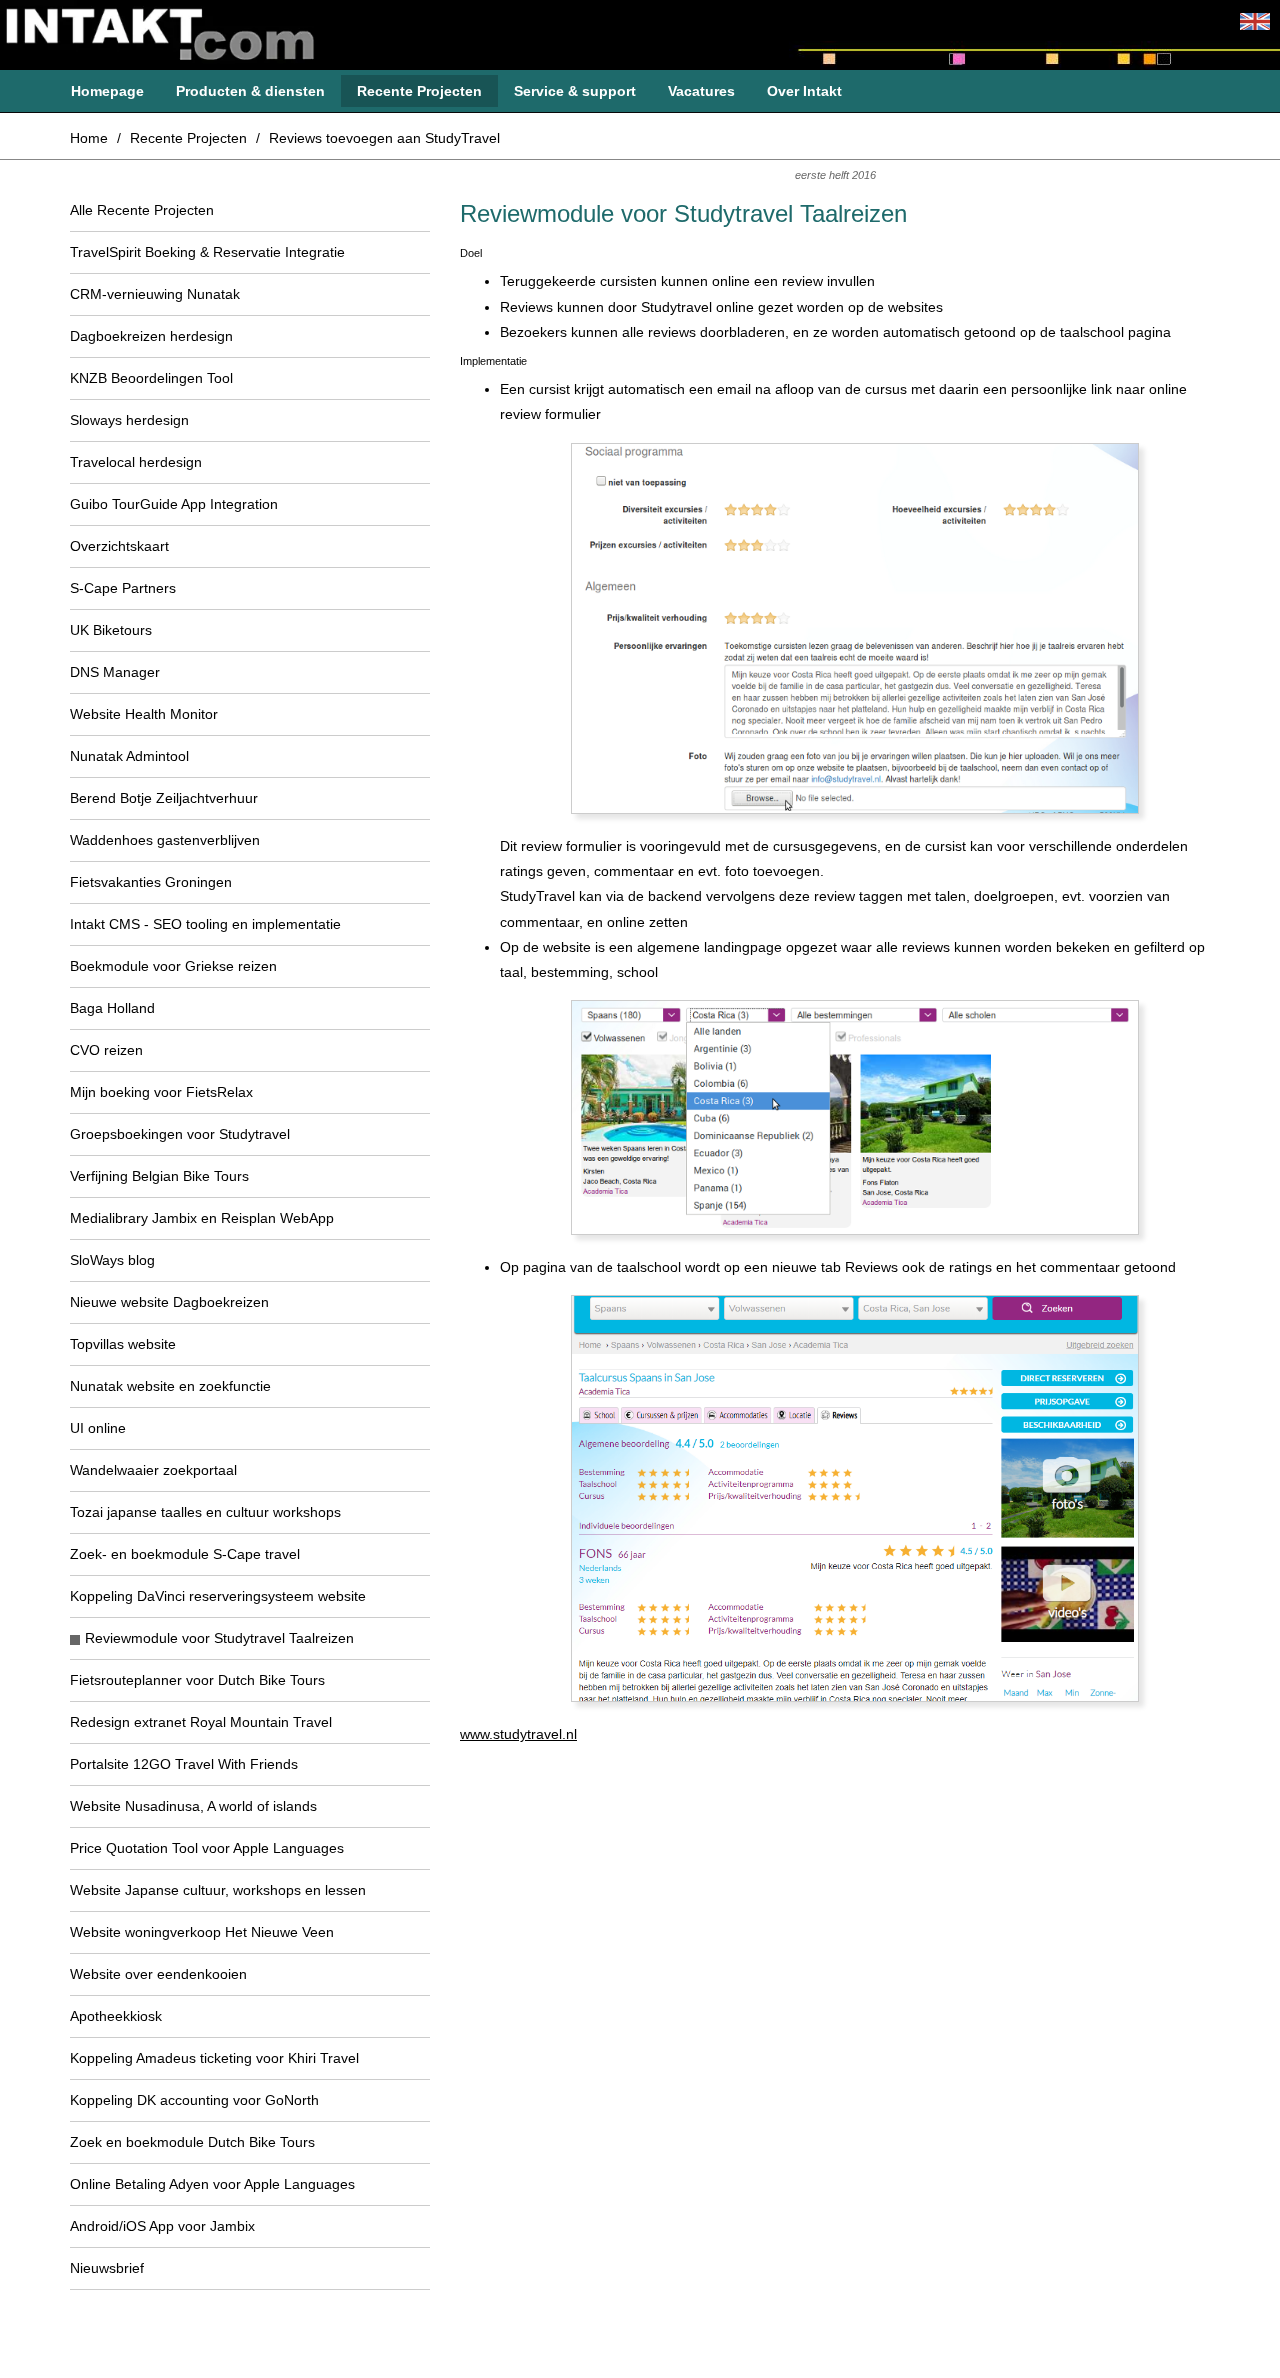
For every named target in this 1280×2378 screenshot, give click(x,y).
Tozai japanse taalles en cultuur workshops (205, 1512)
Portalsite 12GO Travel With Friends (184, 1764)
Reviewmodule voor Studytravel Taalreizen (219, 1638)
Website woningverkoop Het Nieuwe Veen (202, 1932)
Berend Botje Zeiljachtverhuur (164, 798)
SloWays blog (112, 1260)
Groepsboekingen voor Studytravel (180, 1134)
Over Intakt (804, 91)
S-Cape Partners (123, 588)
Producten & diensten (250, 91)
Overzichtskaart (119, 546)
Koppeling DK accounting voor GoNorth (194, 2100)
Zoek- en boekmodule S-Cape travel (185, 1554)
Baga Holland (112, 1008)
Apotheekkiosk (116, 2016)
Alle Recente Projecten (142, 210)
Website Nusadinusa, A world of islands (193, 1806)
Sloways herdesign (129, 420)
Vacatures (701, 91)
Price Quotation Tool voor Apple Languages (207, 1848)
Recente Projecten (419, 91)
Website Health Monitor (144, 714)
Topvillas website (123, 1344)
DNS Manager (115, 672)
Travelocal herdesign (136, 462)
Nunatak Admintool (129, 756)
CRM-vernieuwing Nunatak (155, 294)
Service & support (575, 91)
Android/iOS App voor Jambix (162, 2226)
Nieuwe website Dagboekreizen (169, 1302)
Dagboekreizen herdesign (151, 336)
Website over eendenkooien (158, 1974)
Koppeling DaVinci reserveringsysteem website (218, 1596)
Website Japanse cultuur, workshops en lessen (218, 1890)
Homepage (107, 91)
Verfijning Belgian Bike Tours (159, 1176)
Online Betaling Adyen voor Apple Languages (212, 2184)
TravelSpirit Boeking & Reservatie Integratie (207, 252)
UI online (98, 1428)
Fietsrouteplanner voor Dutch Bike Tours (197, 1680)
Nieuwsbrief (107, 2268)
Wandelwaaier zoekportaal (153, 1470)
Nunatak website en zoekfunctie (170, 1386)
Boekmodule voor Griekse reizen (173, 966)
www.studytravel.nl (518, 1734)
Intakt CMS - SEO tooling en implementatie (205, 924)
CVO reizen (106, 1050)
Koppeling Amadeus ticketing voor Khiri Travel (214, 2058)
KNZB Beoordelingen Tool (151, 378)
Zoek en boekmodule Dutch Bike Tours (192, 2142)
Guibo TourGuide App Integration (174, 504)
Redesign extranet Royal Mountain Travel (201, 1722)
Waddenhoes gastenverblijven (165, 840)
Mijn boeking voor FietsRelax (161, 1092)
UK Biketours (111, 630)
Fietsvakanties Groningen (151, 882)
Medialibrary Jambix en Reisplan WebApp (202, 1218)
